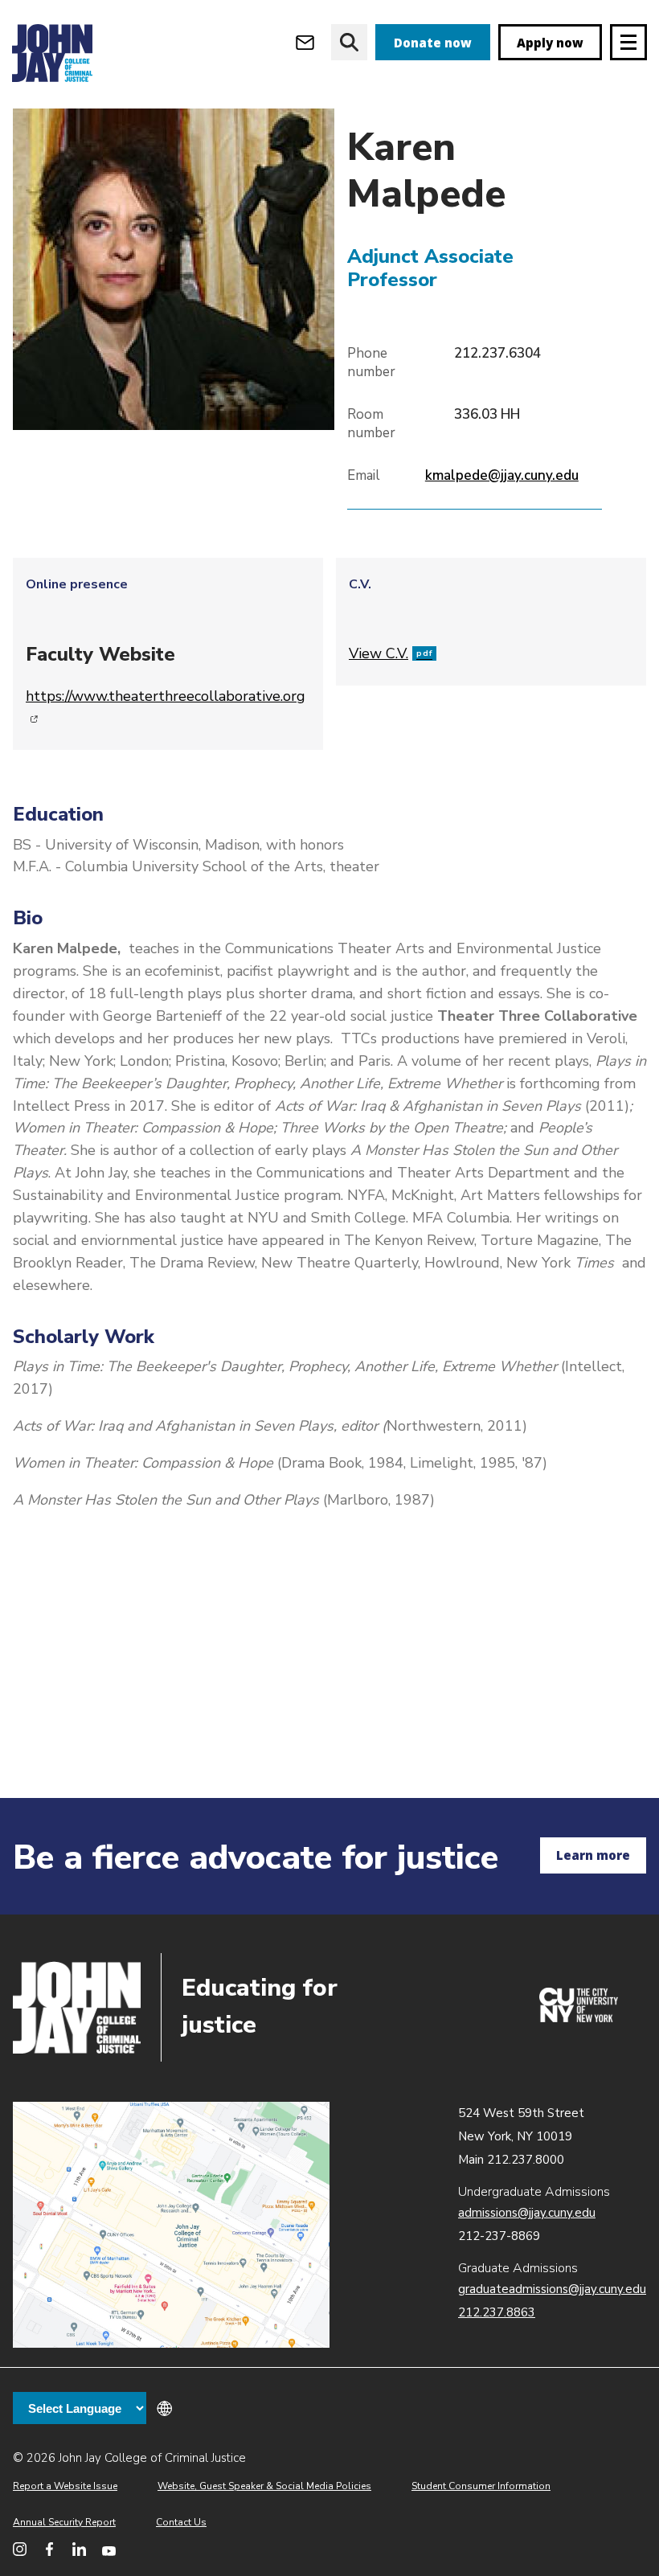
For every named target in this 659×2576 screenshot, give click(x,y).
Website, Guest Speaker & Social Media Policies (264, 2486)
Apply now (550, 43)
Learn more (593, 1855)
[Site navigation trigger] (628, 42)
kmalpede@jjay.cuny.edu (502, 475)
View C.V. (391, 653)
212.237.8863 (497, 2312)
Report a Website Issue (65, 2486)
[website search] (349, 42)
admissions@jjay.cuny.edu (527, 2213)
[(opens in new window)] (579, 2018)
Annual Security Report (64, 2522)
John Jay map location (171, 2225)
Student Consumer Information (481, 2486)
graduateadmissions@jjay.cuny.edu (552, 2289)
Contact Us (181, 2522)
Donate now (433, 43)
